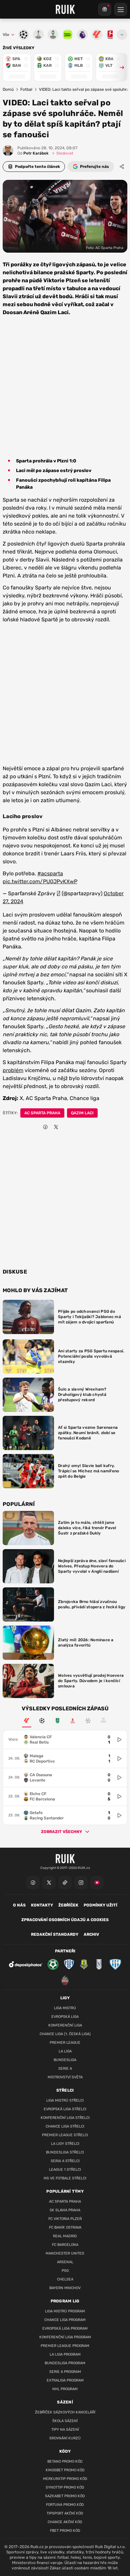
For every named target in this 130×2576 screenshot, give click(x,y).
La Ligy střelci (65, 2144)
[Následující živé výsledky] (119, 67)
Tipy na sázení (65, 2430)
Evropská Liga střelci (65, 2109)
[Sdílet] (122, 167)
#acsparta (50, 873)
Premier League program (65, 2346)
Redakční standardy (55, 1934)
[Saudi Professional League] (88, 1721)
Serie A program (65, 2372)
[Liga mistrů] (42, 1721)
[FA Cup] (73, 1721)
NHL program (65, 2389)
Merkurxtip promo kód (65, 2479)
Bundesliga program (65, 2363)
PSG (65, 2271)
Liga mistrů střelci (65, 2100)
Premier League (65, 2043)
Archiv (91, 1934)
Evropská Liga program (65, 2329)
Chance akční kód (65, 2522)
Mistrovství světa (65, 2077)
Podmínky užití (100, 1905)
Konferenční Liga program (65, 2337)
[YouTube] (97, 1883)
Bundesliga (65, 2060)
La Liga (65, 2051)
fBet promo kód (65, 2531)
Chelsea (65, 2279)
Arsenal (65, 2262)
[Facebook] (33, 1883)
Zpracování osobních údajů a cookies (65, 1920)
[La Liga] (27, 1721)
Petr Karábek (33, 153)
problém (13, 1070)
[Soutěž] (105, 9)
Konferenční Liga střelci (65, 2118)
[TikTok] (65, 1883)
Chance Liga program (65, 2320)
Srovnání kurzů (65, 2438)
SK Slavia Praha (65, 2210)
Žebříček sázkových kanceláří (65, 2412)
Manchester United (65, 2253)
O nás (19, 1905)
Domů (8, 89)
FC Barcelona (65, 2245)
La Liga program (65, 2354)
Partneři (65, 1951)
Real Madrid (65, 2236)
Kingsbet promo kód (65, 2470)
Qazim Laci (82, 1113)
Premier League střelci (65, 2135)
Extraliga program (65, 2380)
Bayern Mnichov (65, 2288)
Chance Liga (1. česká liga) (65, 2034)
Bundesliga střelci (65, 2152)
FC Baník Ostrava (65, 2227)
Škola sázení (65, 2421)
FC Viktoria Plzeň (65, 2219)
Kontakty (42, 1905)
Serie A (65, 2069)
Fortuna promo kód (65, 2505)
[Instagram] (81, 1883)
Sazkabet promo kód (65, 2496)
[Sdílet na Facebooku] (45, 1127)
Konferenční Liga (65, 2025)
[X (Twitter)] (49, 1883)
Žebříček (68, 1905)
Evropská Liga (65, 2017)
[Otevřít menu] (122, 35)
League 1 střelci (65, 2170)
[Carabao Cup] (57, 1721)
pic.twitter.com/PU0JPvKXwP (40, 881)
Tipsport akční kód (65, 2513)
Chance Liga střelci (65, 2126)
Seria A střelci (65, 2161)
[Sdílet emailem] (67, 1127)
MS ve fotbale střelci (65, 2178)
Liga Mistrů (65, 2008)
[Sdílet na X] (56, 1127)
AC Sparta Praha (42, 1113)
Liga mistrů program (65, 2311)
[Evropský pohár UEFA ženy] (103, 1721)
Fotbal (26, 89)
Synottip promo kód (65, 2487)
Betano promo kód (65, 2461)
